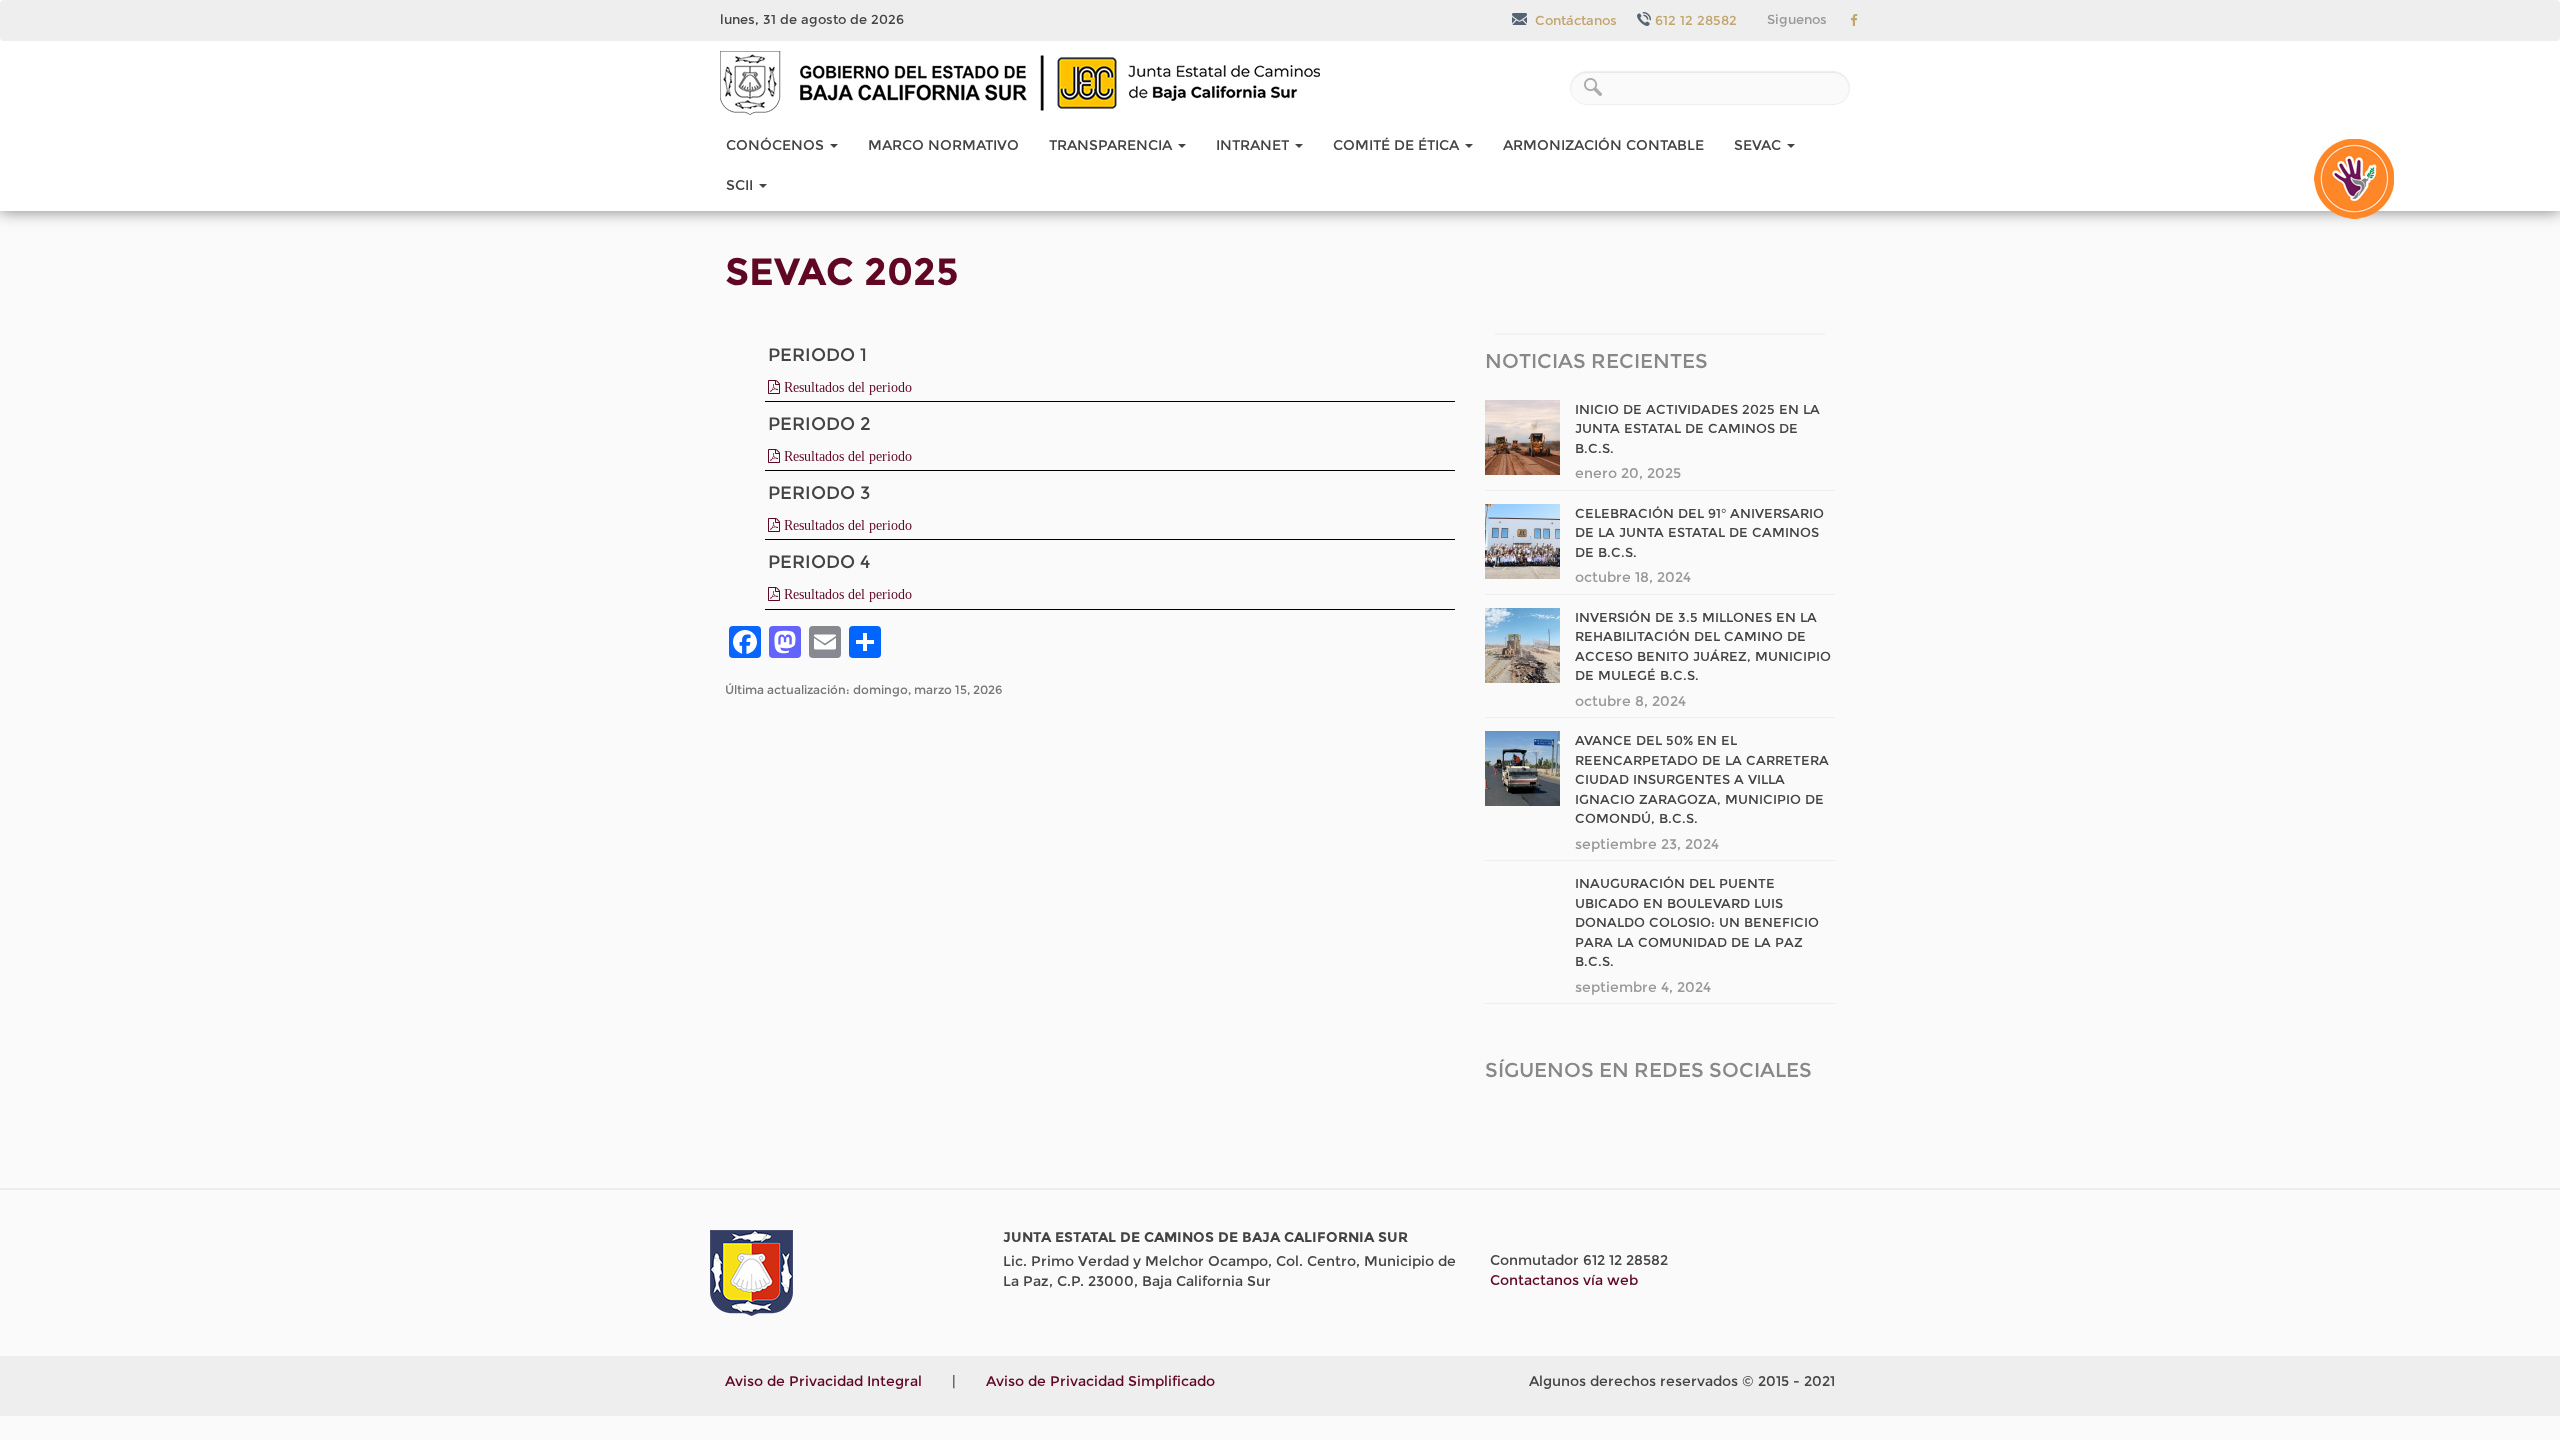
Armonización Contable (1603, 145)
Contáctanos (1574, 20)
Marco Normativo (943, 145)
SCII (741, 185)
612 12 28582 (1696, 20)
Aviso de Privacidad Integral (823, 1381)
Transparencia (1112, 145)
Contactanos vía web (1564, 1280)
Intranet (1254, 145)
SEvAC (1759, 145)
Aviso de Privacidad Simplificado (1100, 1381)
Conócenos (777, 145)
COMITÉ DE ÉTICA (1398, 145)
